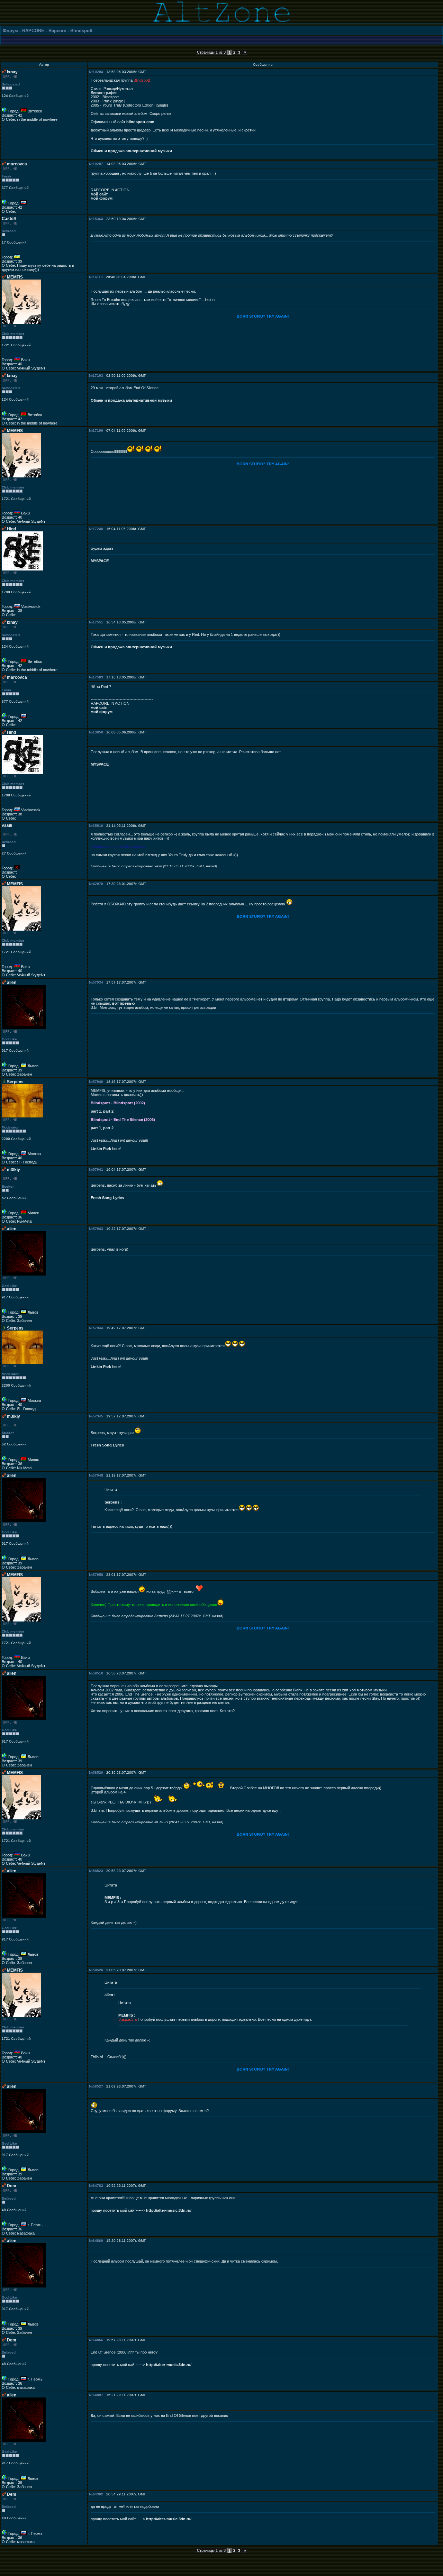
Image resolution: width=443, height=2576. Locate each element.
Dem (12, 2186)
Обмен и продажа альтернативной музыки (131, 151)
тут (120, 1007)
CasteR (9, 219)
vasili (7, 825)
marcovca (17, 164)
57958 (98, 1575)
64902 (98, 2494)
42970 (98, 884)
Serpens (15, 1082)
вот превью (123, 1003)
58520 (98, 1773)
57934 (98, 982)
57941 (98, 1170)
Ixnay (12, 72)
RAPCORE (33, 31)
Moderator (10, 1127)
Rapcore (57, 31)
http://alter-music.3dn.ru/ (169, 2210)
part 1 (96, 1111)
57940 (98, 1082)
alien (12, 983)
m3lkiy (13, 1170)
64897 (98, 2395)
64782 (98, 2186)
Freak (7, 176)
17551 (98, 622)
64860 (98, 2241)
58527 (98, 2086)
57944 (98, 1328)
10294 (98, 72)
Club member (13, 334)
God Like (9, 1039)
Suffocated (11, 84)
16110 (98, 277)
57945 (98, 1416)
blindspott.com (140, 122)
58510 (98, 1673)
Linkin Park (101, 1149)
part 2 (108, 1111)
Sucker (8, 1186)
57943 (98, 1229)
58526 (98, 1970)
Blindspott (81, 31)
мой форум (102, 198)
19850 (98, 732)
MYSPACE (100, 561)
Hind (11, 529)
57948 (98, 1475)
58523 (98, 1871)
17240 (98, 529)
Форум (10, 31)
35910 (98, 826)
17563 (98, 677)
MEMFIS (15, 277)
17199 (98, 431)
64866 (98, 2340)
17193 (98, 376)
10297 (98, 164)
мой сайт (99, 194)
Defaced (9, 231)
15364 (98, 219)
